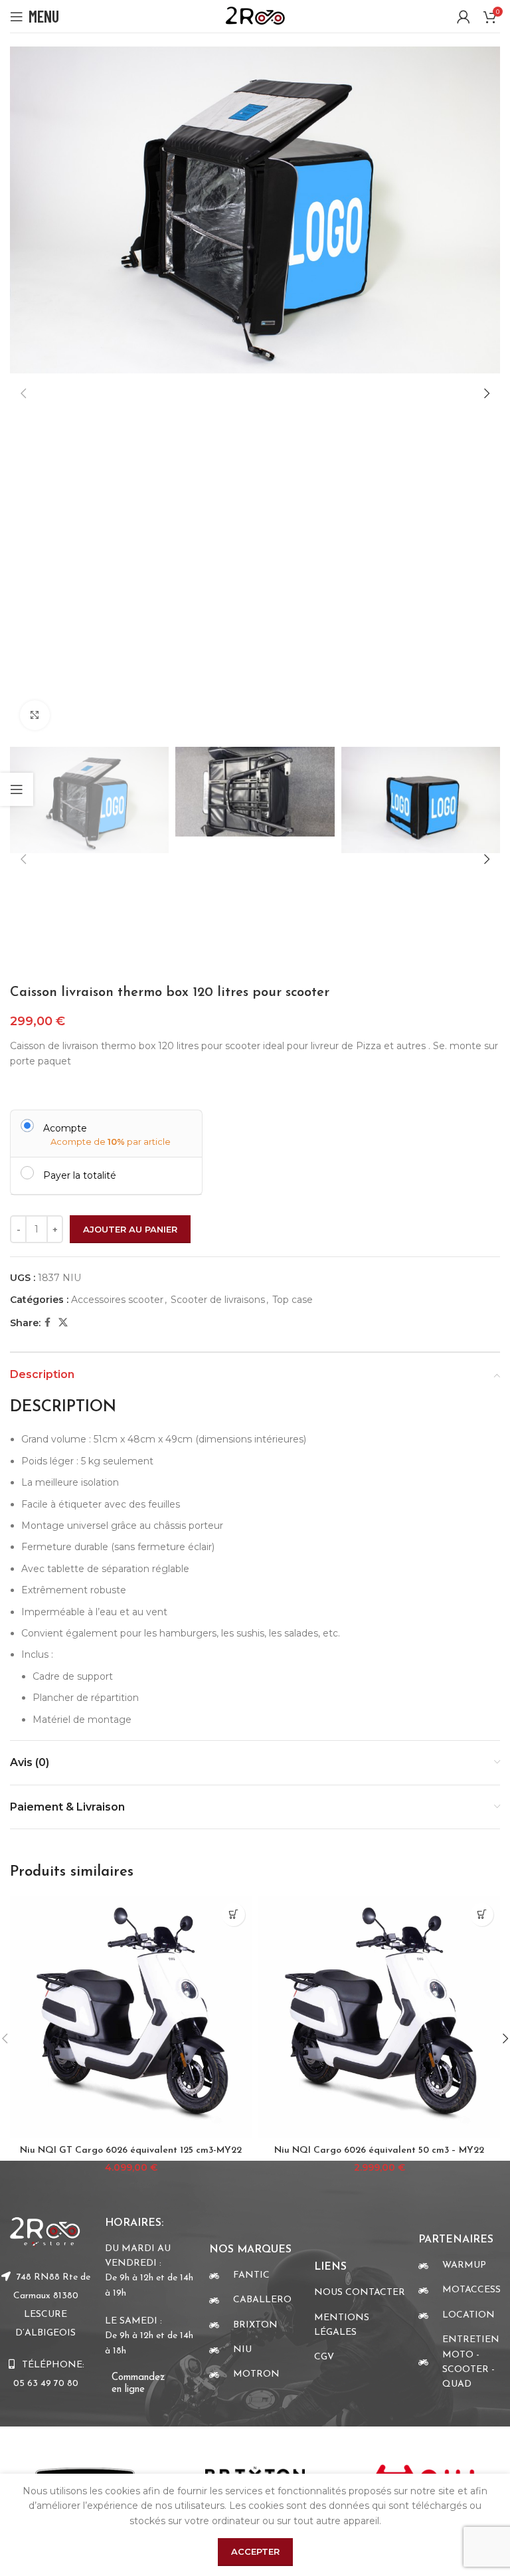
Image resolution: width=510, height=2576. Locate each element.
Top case (293, 1300)
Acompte (65, 1128)
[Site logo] (255, 15)
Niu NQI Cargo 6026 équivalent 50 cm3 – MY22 (379, 2150)
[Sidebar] (17, 789)
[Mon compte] (464, 17)
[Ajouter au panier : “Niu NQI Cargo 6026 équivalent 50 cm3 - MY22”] (482, 1915)
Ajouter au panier (130, 1229)
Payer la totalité (80, 1175)
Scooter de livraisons (218, 1300)
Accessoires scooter (117, 1300)
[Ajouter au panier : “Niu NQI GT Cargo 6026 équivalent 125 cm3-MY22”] (233, 1915)
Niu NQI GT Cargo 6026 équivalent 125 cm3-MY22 (131, 2150)
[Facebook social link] (47, 1323)
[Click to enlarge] (35, 715)
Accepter (255, 2551)
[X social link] (63, 1323)
